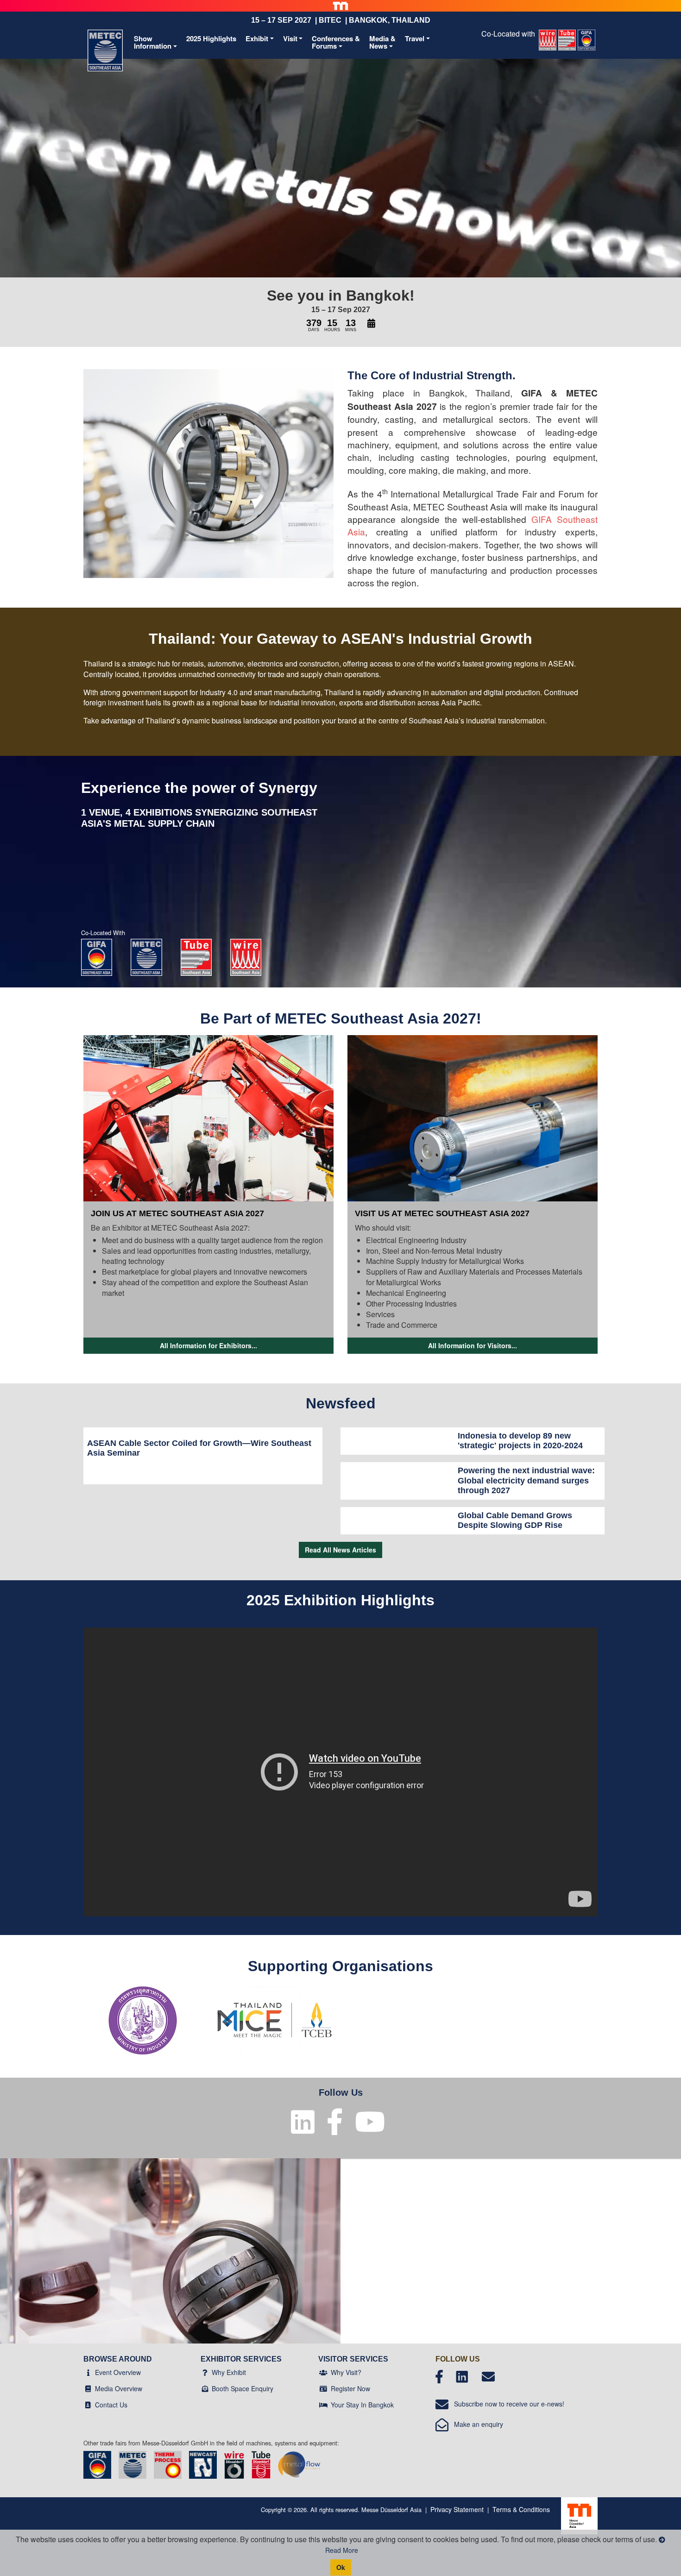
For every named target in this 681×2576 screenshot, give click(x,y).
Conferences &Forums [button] (336, 42)
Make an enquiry (476, 2424)
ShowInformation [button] (153, 42)
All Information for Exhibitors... (208, 1345)
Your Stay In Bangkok (362, 2405)
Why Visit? (346, 2372)
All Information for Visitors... (473, 1345)
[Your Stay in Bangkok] (323, 2405)
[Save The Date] (371, 324)
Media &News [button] (382, 42)
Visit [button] (290, 38)
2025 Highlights (211, 38)
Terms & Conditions (521, 2509)
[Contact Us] (88, 2405)
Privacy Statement (457, 2509)
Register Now (350, 2388)
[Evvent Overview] (88, 2372)
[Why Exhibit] (205, 2372)
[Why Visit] (323, 2372)
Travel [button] (415, 38)
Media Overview (119, 2388)
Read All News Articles (340, 1550)
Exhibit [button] (257, 38)
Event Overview (118, 2372)
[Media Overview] (88, 2388)
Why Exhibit (229, 2372)
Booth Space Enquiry (243, 2388)
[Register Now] (323, 2388)
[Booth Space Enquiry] (205, 2388)
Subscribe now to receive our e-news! (506, 2404)
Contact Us (111, 2405)
